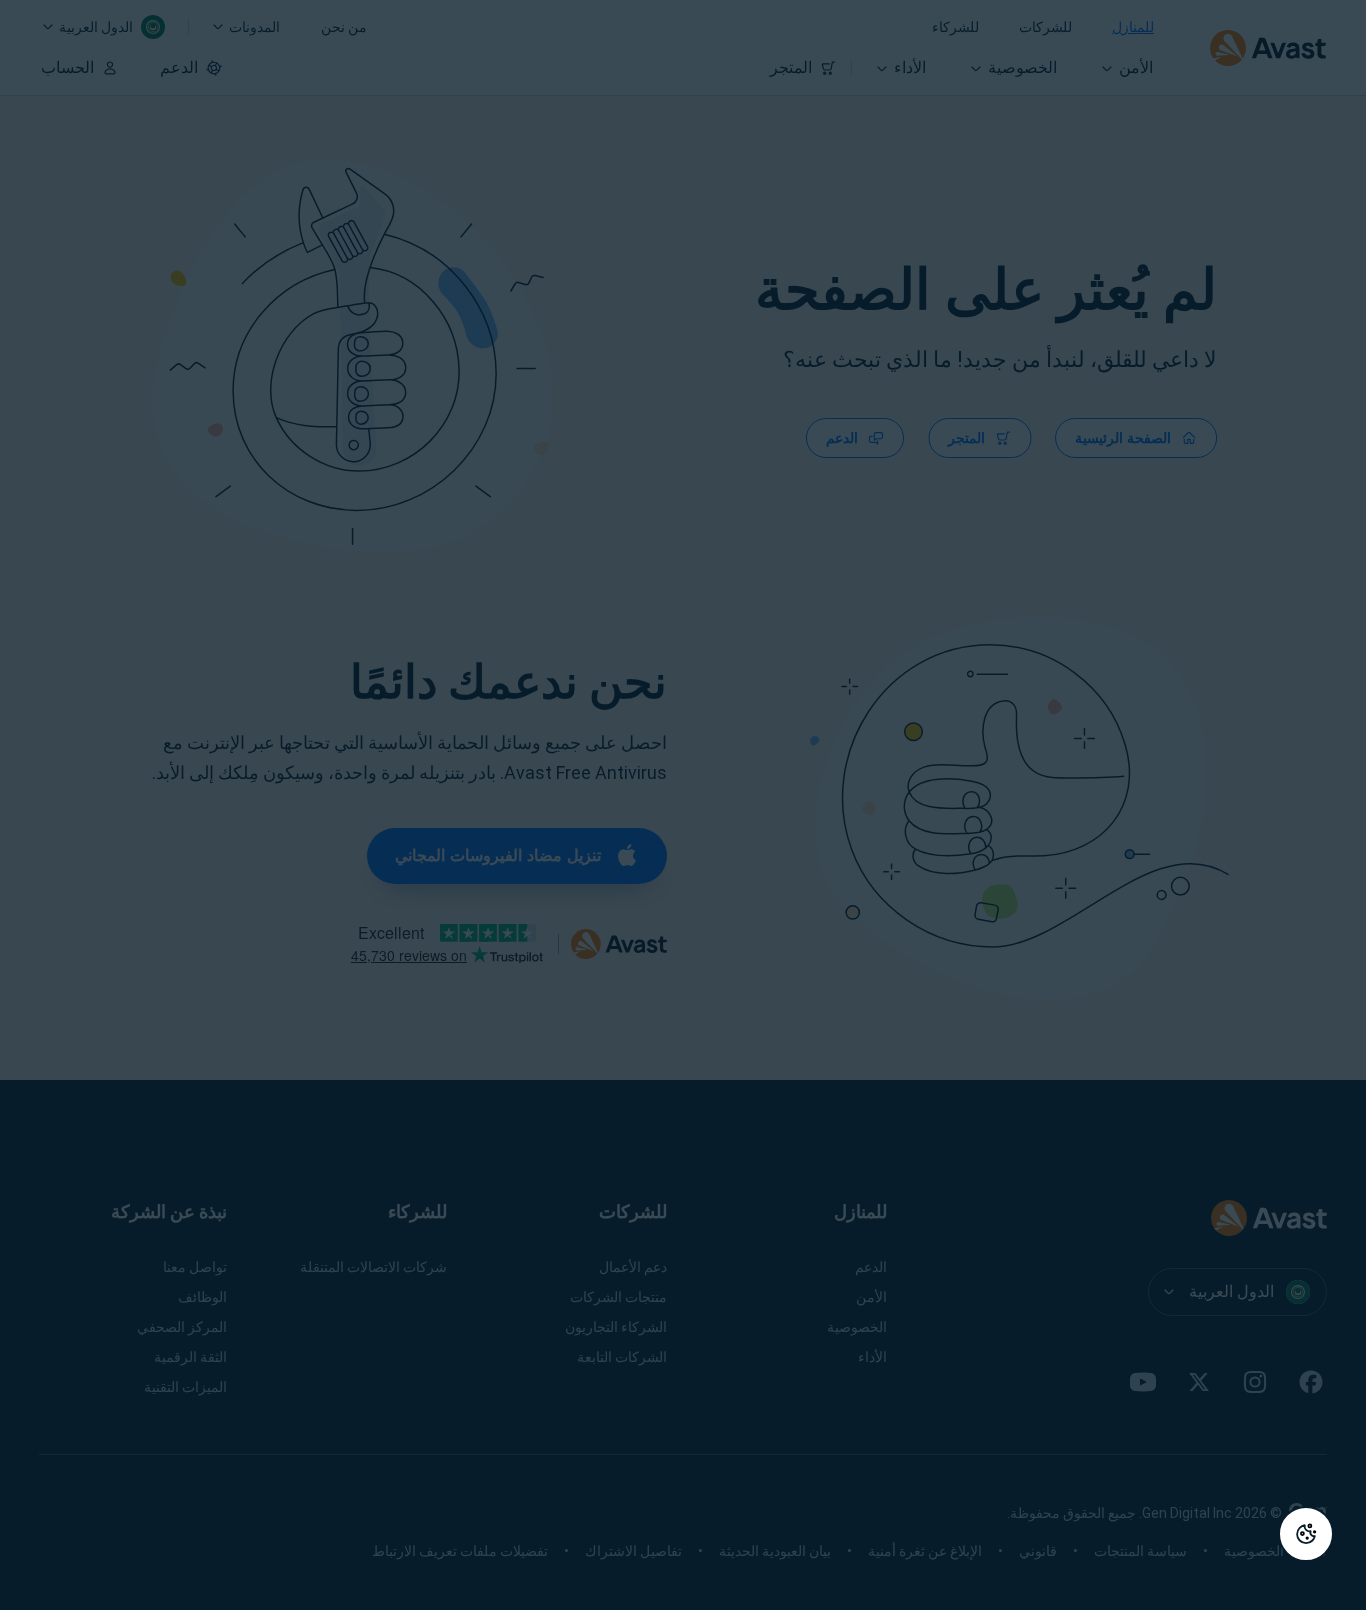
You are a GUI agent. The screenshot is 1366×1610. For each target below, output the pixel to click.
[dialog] (683, 805)
